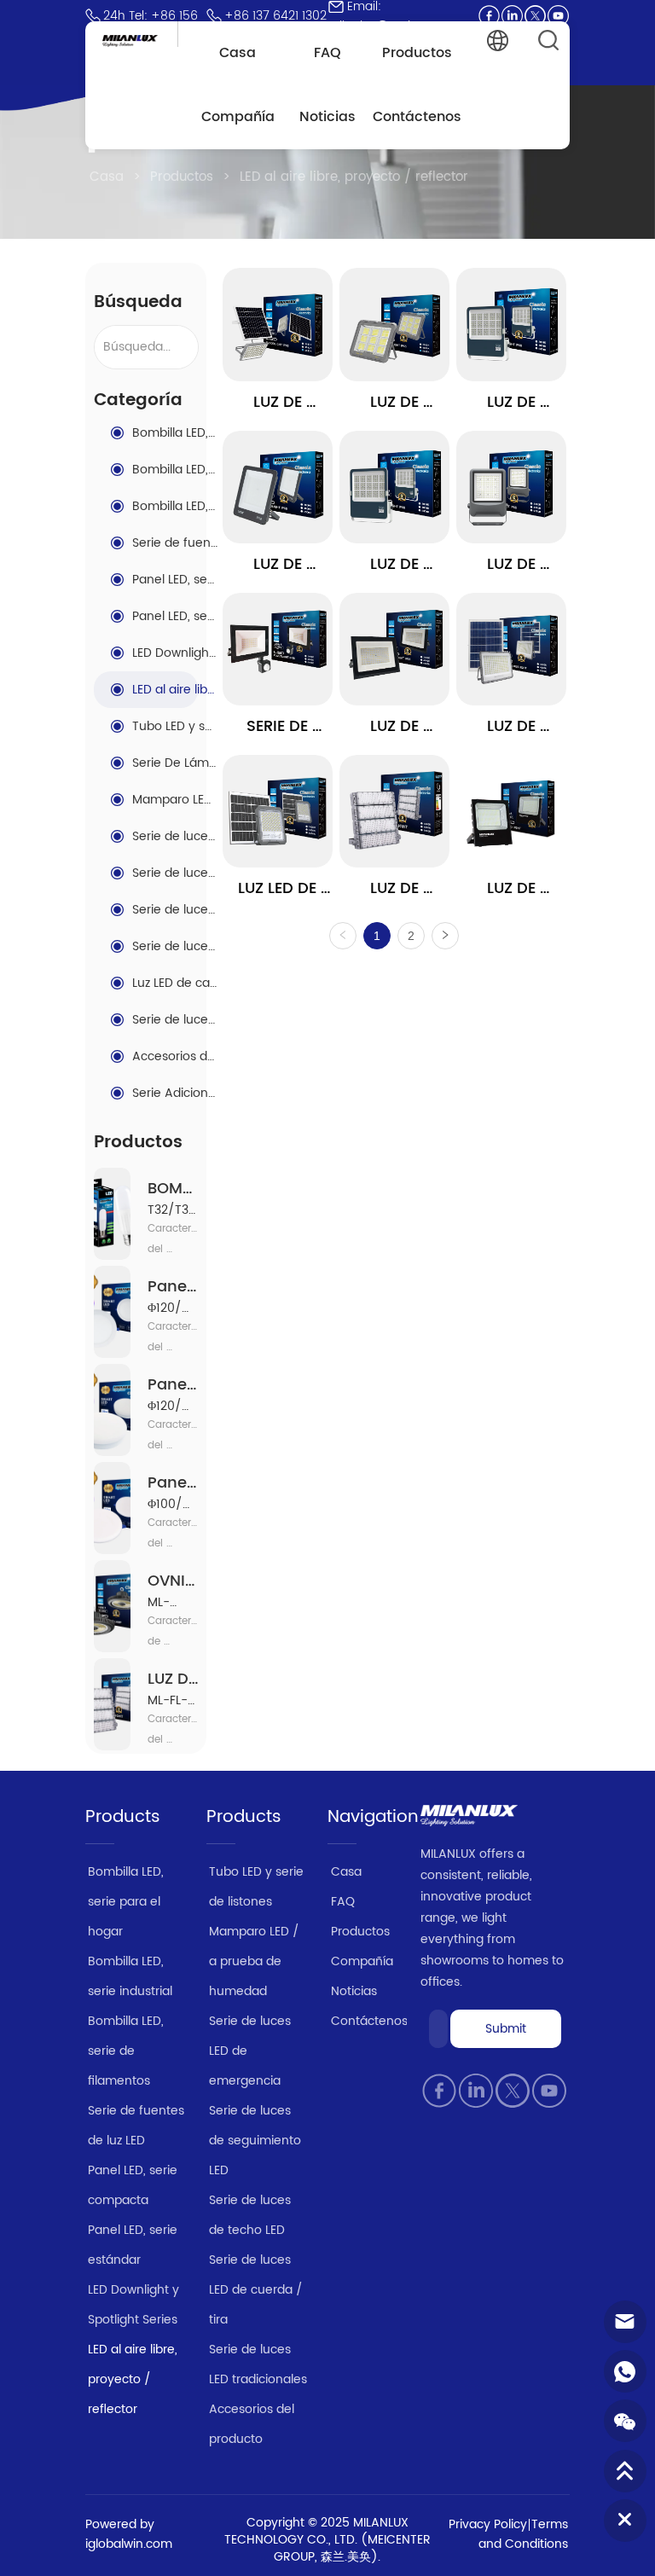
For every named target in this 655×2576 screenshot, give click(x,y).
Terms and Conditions (523, 2534)
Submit (506, 2029)
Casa (107, 177)
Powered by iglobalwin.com (129, 2534)
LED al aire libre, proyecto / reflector (354, 177)
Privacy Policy (488, 2524)
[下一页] (445, 936)
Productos (182, 177)
